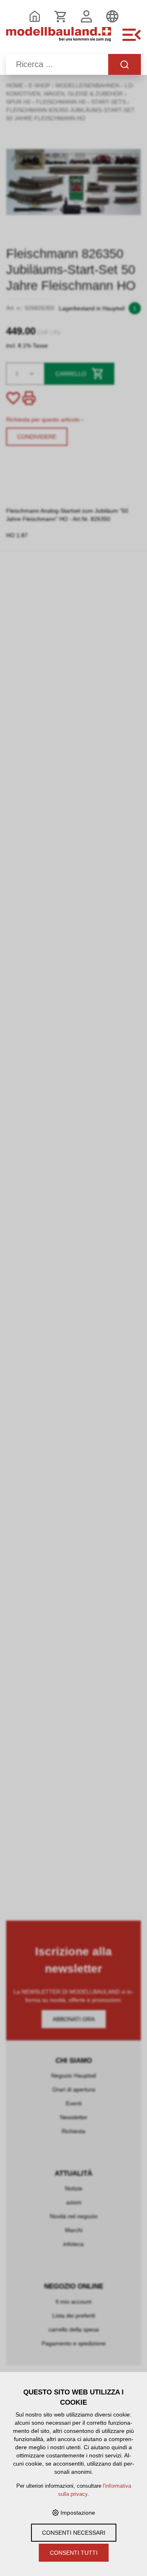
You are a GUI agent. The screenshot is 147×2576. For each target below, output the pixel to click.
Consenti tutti (74, 2553)
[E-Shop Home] (59, 39)
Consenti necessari (74, 2533)
